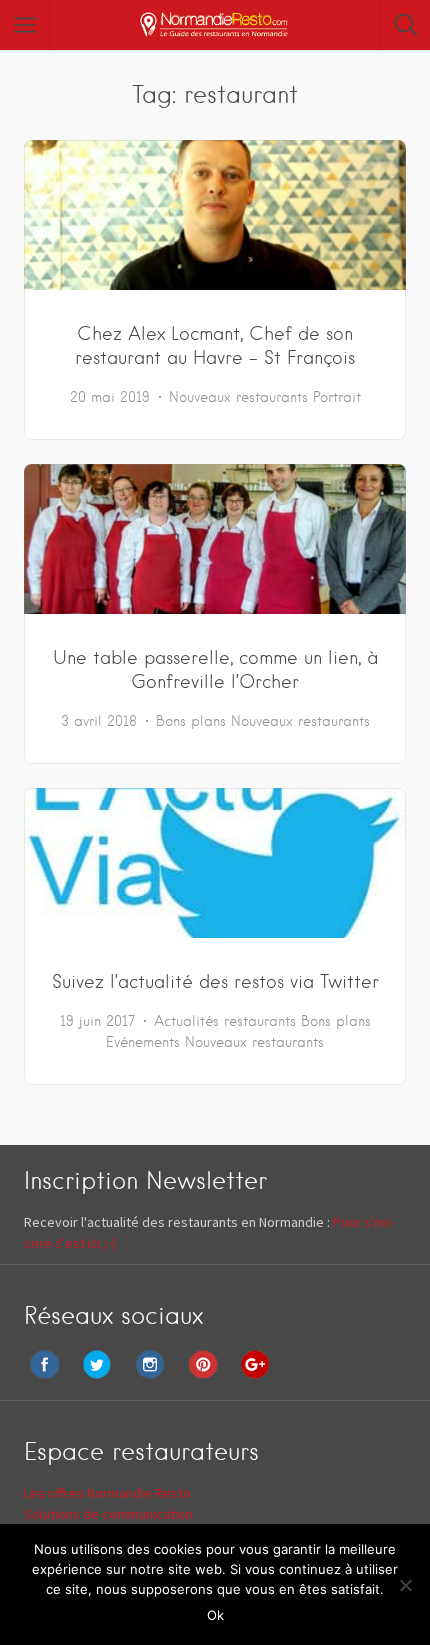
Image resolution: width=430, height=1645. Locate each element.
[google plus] (261, 1379)
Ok (215, 1615)
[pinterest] (208, 1379)
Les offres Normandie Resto (107, 1493)
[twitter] (102, 1379)
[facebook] (49, 1379)
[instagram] (155, 1379)
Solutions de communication (108, 1514)
